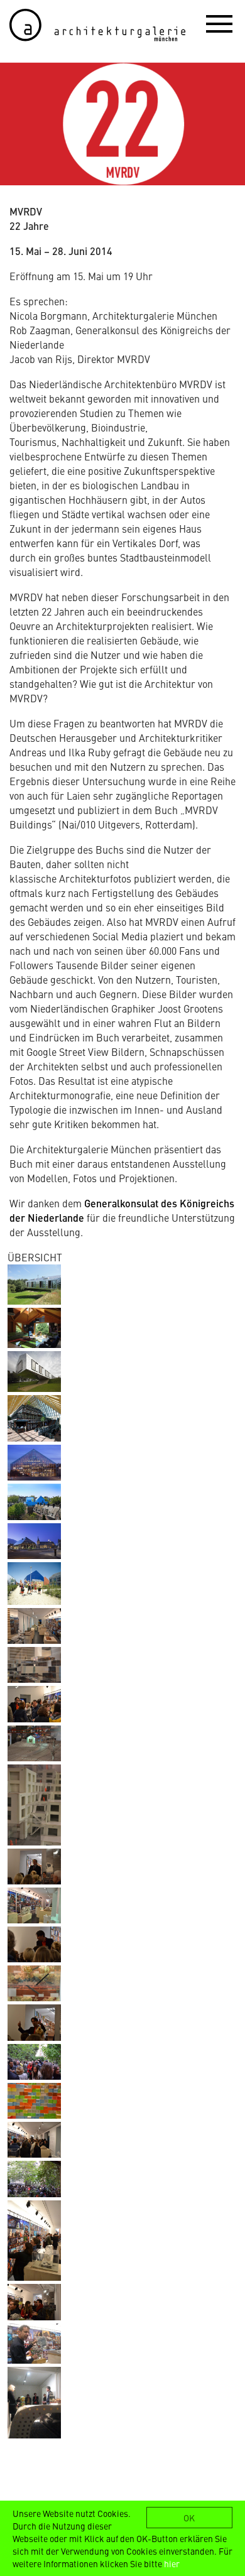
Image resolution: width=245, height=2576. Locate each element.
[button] (219, 23)
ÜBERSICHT (35, 1257)
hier (172, 2563)
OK (189, 2518)
